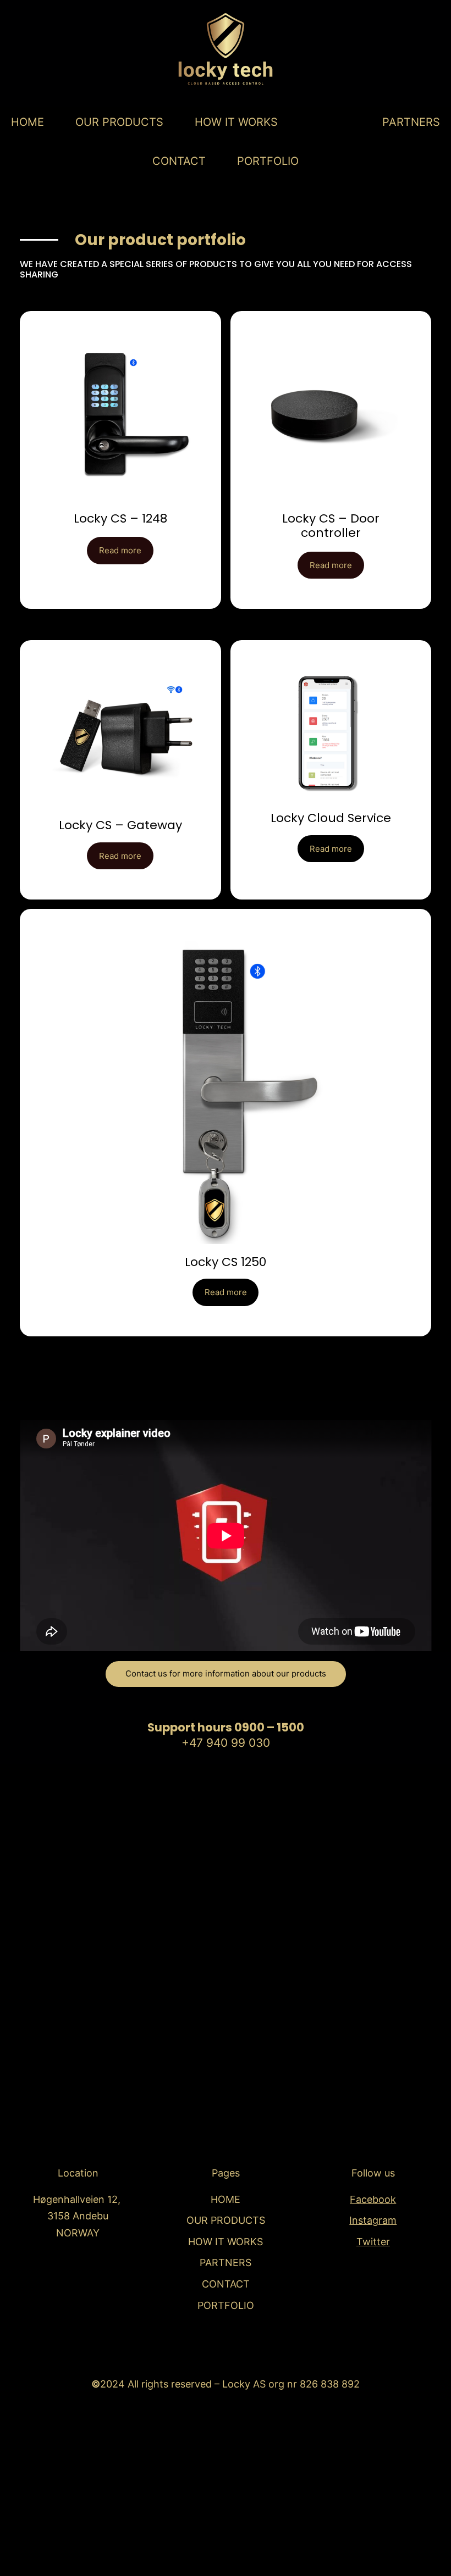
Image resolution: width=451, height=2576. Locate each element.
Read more (120, 550)
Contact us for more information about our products (226, 1673)
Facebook (373, 2199)
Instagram (373, 2220)
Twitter (373, 2242)
